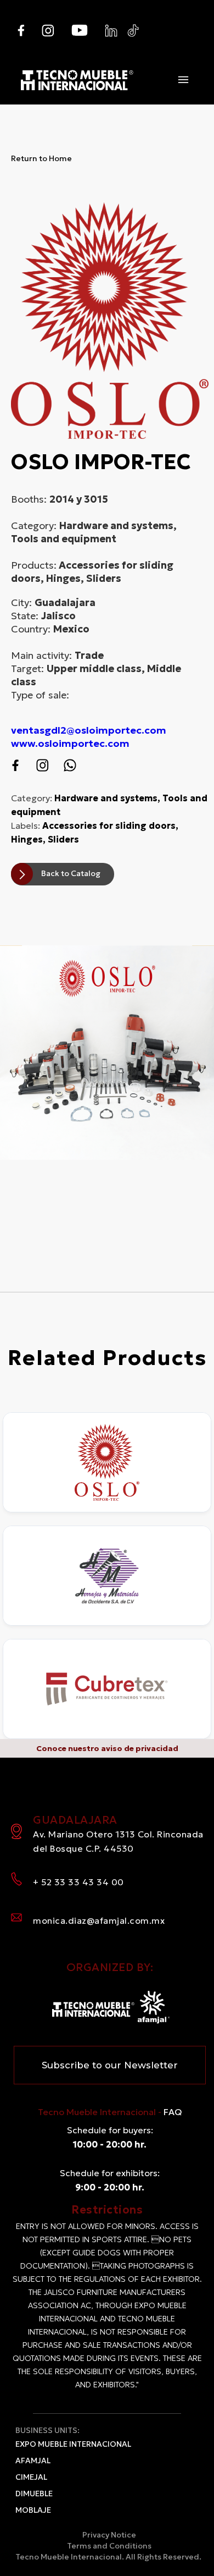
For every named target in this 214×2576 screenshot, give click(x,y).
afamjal (33, 2461)
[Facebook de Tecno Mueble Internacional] (21, 31)
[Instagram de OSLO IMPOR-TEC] (43, 765)
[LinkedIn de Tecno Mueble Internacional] (111, 31)
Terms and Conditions (109, 2546)
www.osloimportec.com (70, 743)
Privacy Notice (109, 2535)
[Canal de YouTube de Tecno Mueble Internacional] (80, 30)
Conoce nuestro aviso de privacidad (107, 1748)
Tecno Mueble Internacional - (110, 2112)
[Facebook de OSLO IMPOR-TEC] (15, 765)
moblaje (33, 2510)
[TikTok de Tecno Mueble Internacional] (133, 31)
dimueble (34, 2494)
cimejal (31, 2477)
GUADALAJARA (118, 1833)
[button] (183, 80)
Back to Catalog (71, 873)
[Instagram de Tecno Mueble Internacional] (48, 31)
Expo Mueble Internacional (73, 2444)
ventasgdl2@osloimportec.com (89, 730)
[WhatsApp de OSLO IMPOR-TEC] (70, 765)
